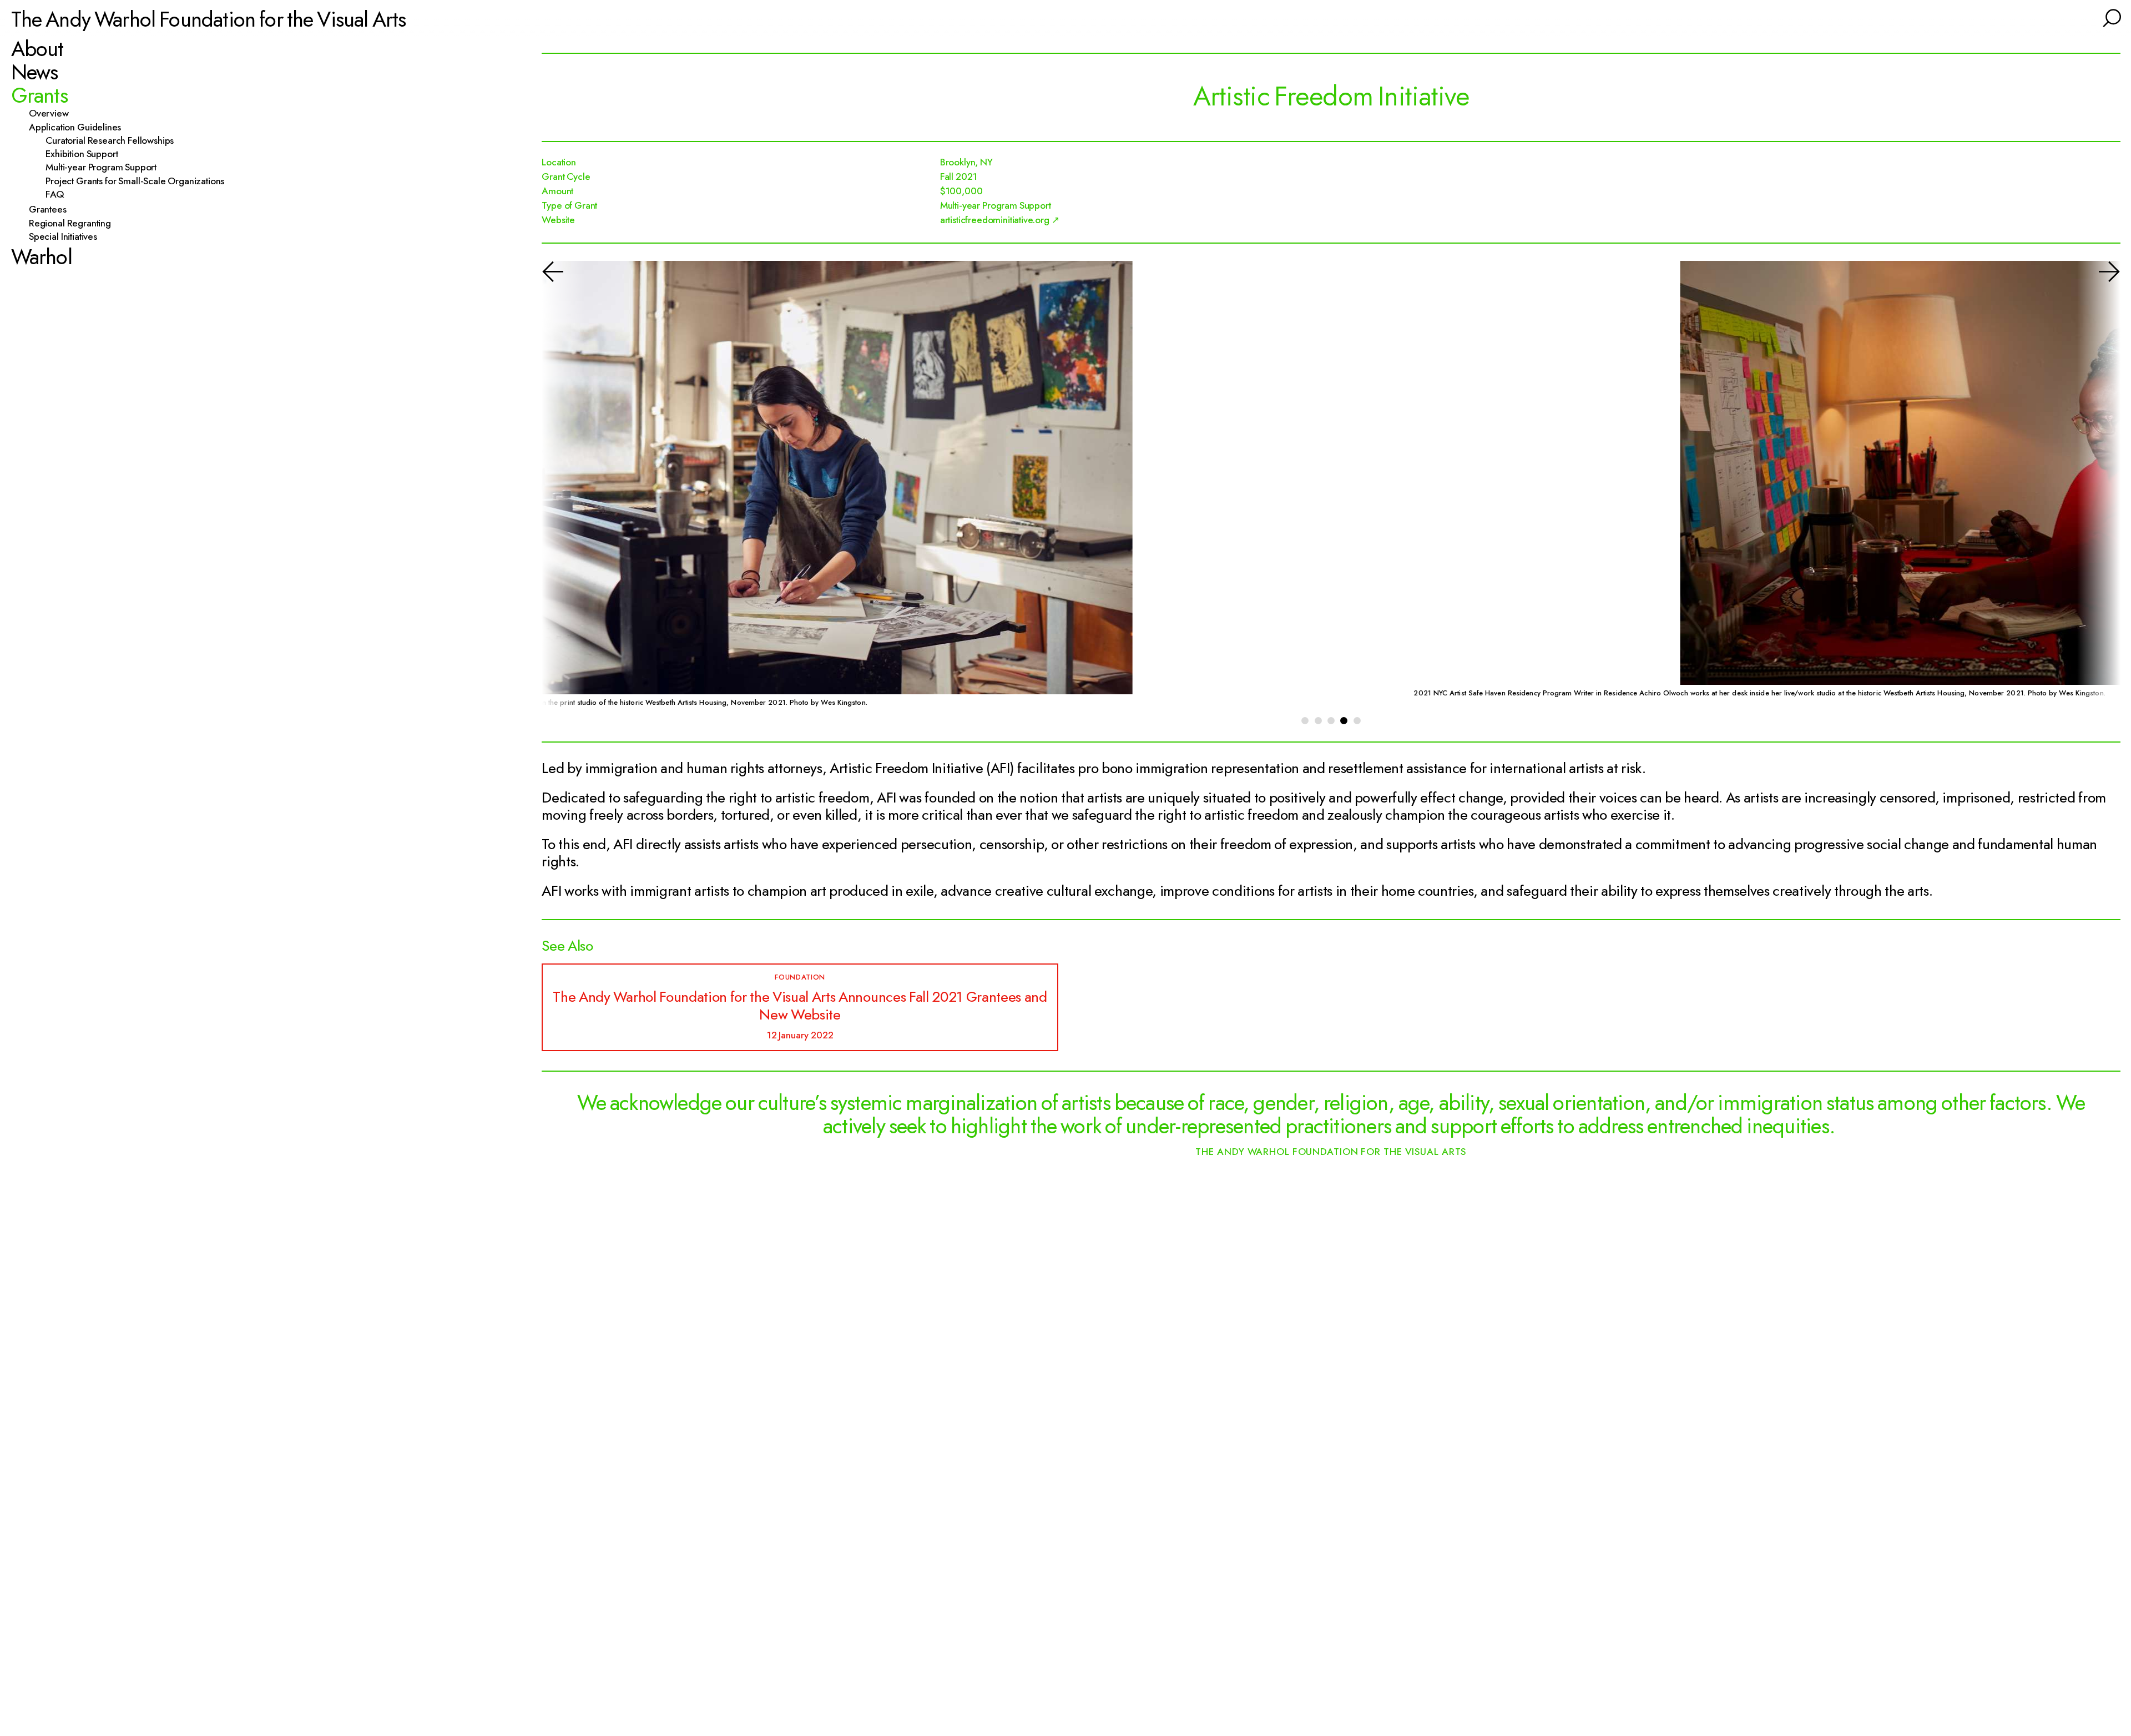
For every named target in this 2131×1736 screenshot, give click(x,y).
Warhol (42, 257)
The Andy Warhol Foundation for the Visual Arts (209, 19)
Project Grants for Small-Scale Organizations (140, 181)
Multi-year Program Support (106, 168)
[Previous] (567, 489)
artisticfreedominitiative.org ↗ (1000, 220)
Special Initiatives (68, 237)
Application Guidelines (80, 127)
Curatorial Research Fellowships (115, 140)
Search (2110, 17)
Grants (39, 95)
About (37, 49)
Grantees (52, 210)
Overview (53, 114)
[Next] (2095, 489)
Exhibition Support (87, 154)
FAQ (60, 195)
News (35, 72)
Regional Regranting (75, 223)
